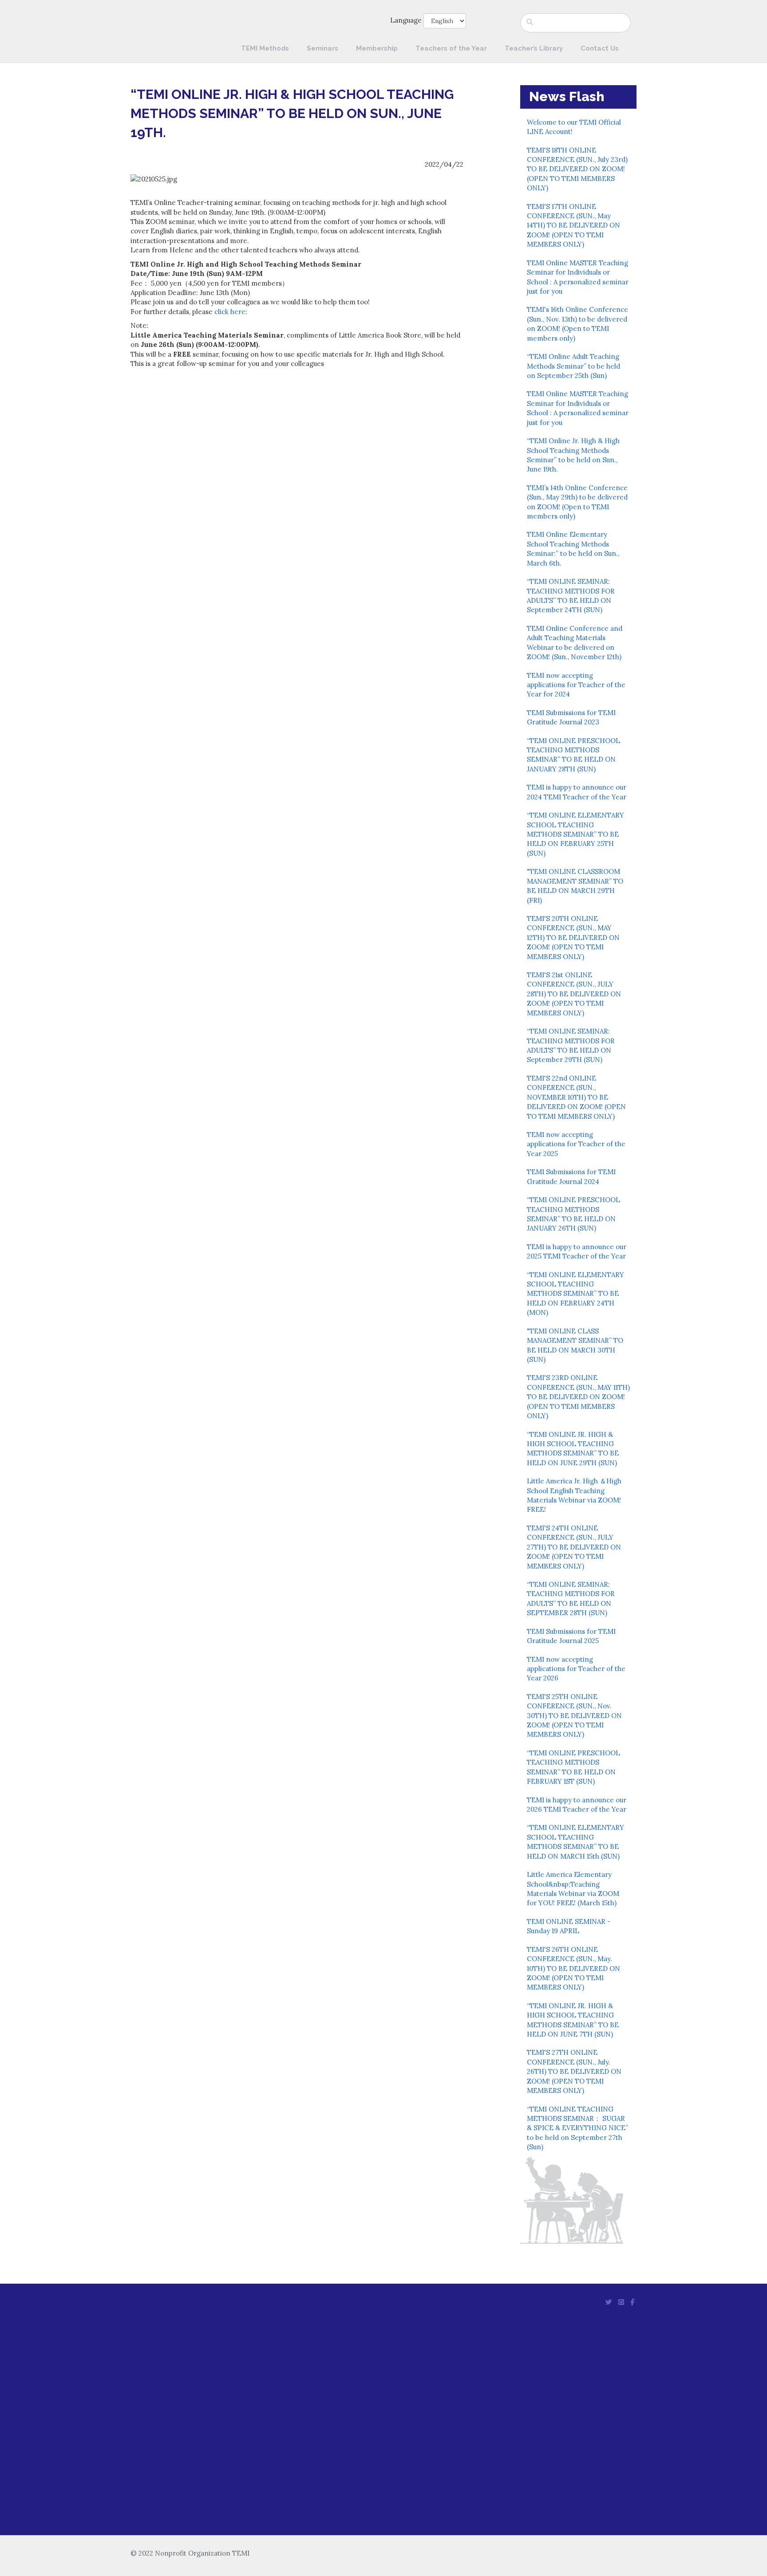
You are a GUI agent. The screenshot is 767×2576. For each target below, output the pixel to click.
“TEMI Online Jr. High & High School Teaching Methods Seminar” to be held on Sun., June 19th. (573, 455)
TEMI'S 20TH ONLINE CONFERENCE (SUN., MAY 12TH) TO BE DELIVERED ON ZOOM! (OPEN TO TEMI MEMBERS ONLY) (573, 938)
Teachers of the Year (451, 48)
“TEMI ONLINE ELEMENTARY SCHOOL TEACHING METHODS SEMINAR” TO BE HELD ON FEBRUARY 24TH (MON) (575, 1294)
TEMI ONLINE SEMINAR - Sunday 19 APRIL (569, 1926)
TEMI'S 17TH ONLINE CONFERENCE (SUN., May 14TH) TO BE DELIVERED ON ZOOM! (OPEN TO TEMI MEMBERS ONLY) (573, 226)
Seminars (322, 48)
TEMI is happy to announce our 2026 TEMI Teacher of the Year (577, 1805)
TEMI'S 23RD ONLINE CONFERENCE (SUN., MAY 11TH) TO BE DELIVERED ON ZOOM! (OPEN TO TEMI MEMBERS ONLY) (578, 1397)
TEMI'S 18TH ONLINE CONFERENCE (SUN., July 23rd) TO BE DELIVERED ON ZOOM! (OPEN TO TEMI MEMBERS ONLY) (577, 169)
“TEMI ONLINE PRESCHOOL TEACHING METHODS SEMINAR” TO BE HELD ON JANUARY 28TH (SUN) (573, 755)
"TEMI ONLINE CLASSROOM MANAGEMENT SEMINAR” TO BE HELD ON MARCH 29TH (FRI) (575, 886)
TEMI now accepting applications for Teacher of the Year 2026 (576, 1669)
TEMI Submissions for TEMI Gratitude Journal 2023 (571, 717)
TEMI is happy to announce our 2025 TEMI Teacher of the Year (577, 1251)
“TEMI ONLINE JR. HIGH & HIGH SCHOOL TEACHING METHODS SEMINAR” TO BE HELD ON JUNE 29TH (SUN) (573, 1449)
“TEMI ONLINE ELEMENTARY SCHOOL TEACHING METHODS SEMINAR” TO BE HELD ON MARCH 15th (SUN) (575, 1842)
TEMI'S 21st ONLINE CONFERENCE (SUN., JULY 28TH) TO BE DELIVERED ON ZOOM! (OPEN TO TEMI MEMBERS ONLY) (574, 994)
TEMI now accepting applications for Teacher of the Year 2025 (576, 1144)
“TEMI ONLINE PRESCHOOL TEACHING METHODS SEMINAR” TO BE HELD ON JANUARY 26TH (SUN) (573, 1214)
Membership (377, 48)
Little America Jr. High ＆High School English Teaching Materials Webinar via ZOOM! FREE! (574, 1495)
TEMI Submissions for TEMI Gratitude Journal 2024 (571, 1176)
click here (230, 312)
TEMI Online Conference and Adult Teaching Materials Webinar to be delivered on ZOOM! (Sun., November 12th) (575, 643)
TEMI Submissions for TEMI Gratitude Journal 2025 (571, 1636)
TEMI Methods (265, 48)
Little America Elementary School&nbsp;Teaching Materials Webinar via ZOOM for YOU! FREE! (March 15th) (573, 1889)
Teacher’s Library (534, 48)
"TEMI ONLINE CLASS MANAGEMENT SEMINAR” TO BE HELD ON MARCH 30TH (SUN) (575, 1345)
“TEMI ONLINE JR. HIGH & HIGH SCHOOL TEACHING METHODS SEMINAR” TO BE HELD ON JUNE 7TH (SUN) (573, 2020)
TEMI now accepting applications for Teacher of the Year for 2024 (576, 685)
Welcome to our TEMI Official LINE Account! (574, 127)
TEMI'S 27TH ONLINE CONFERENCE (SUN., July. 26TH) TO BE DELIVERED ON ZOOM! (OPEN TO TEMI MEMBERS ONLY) (574, 2071)
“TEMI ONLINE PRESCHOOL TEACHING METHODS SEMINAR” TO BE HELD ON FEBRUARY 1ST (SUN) (573, 1767)
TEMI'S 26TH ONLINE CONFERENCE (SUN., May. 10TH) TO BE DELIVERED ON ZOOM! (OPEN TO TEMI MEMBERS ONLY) (573, 1968)
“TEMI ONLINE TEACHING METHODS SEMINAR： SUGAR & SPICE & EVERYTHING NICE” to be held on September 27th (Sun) (577, 2128)
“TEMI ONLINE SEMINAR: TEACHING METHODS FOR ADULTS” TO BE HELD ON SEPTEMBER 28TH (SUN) (571, 1599)
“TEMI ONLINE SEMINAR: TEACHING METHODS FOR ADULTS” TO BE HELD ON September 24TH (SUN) (571, 596)
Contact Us (600, 48)
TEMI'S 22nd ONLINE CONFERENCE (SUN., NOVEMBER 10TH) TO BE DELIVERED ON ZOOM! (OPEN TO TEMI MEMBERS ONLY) (576, 1097)
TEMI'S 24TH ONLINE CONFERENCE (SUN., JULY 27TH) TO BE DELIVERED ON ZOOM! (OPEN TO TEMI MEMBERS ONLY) (574, 1547)
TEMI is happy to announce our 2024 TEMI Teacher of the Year (577, 792)
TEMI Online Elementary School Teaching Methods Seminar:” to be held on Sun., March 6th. (573, 549)
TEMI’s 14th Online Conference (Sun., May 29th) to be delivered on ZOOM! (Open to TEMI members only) (577, 502)
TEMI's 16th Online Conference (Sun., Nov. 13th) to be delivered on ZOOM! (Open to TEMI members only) (577, 324)
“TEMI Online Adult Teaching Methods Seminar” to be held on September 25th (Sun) (573, 366)
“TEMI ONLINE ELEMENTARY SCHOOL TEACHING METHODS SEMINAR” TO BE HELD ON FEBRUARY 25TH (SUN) (575, 834)
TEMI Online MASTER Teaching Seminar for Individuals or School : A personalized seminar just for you (578, 277)
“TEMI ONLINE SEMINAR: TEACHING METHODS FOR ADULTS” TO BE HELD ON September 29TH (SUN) (571, 1045)
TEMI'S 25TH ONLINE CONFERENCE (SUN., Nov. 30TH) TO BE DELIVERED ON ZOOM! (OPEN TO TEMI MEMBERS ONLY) (574, 1716)
